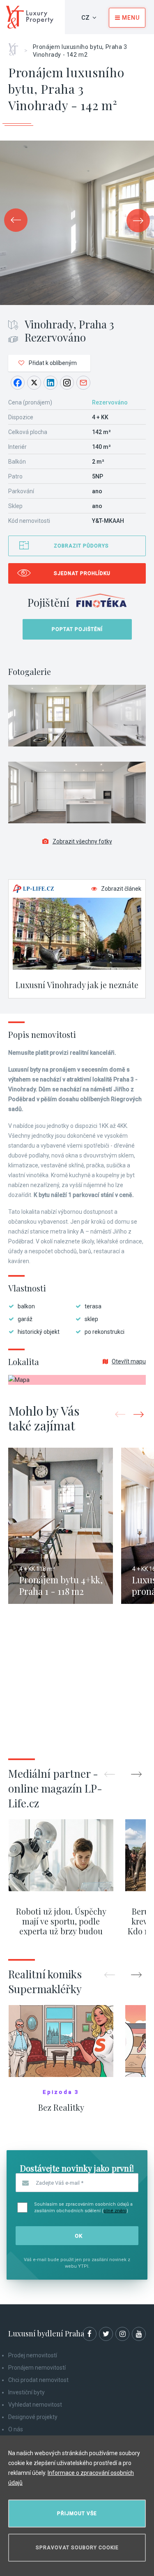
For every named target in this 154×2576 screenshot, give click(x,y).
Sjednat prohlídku (82, 573)
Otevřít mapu (129, 1361)
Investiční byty (26, 2392)
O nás (16, 2429)
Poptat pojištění (77, 629)
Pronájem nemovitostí (37, 2368)
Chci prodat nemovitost (38, 2380)
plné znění (115, 2211)
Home (16, 46)
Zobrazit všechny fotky (82, 841)
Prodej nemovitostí (33, 2355)
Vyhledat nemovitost (35, 2405)
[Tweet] (34, 383)
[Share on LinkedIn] (51, 383)
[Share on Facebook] (18, 383)
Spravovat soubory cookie (77, 2548)
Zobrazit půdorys (81, 546)
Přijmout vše (77, 2514)
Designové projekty (33, 2417)
